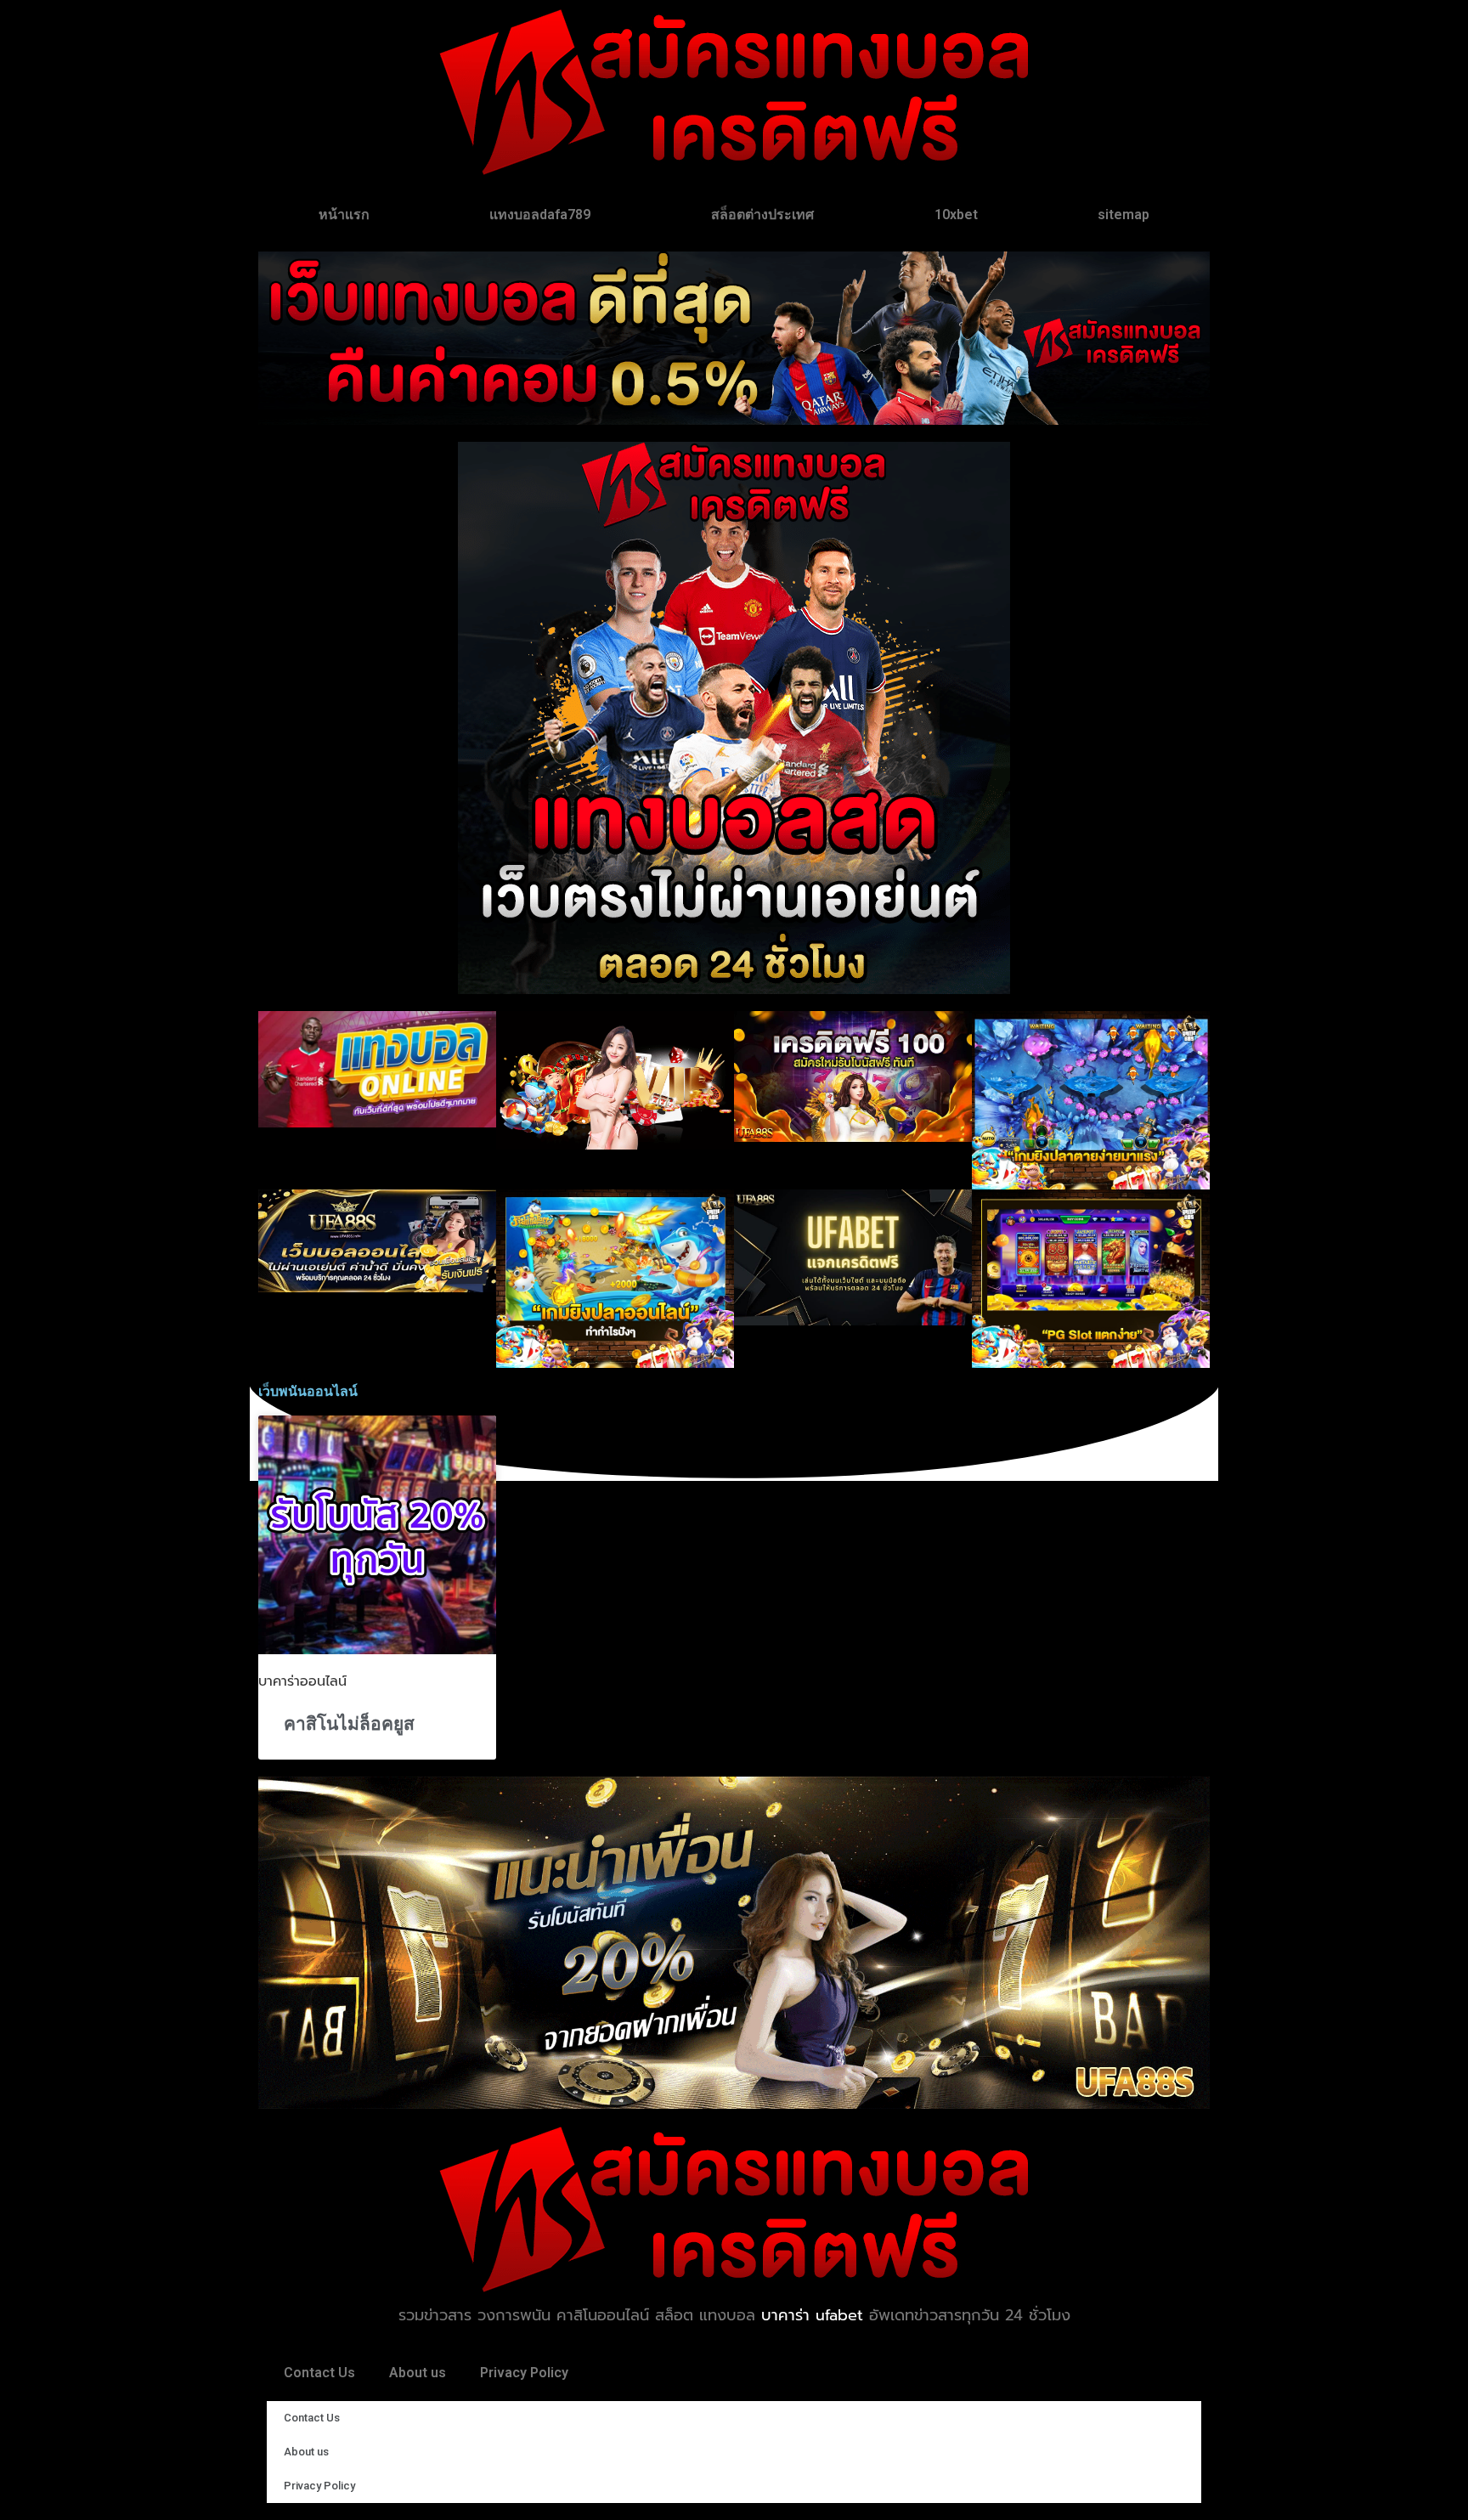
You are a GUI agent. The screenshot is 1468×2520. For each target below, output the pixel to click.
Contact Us (319, 2373)
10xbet (956, 215)
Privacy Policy (524, 2373)
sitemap (1124, 215)
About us (418, 2373)
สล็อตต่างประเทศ (762, 215)
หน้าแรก (344, 215)
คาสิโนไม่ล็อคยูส (349, 1724)
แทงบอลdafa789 (540, 215)
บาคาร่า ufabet (812, 2315)
